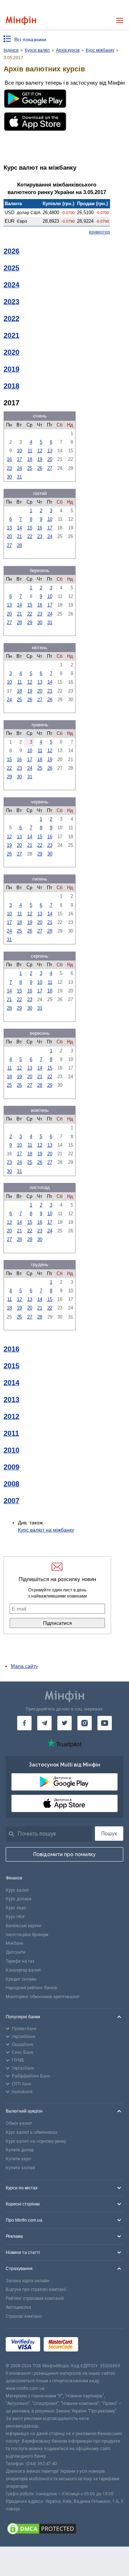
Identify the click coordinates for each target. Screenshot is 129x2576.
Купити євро (18, 2159)
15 (30, 528)
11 (30, 451)
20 (50, 459)
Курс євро (16, 1908)
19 (40, 459)
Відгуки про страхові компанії (36, 2289)
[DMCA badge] (64, 2530)
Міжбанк (15, 1943)
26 (40, 468)
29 (30, 622)
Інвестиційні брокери (27, 1935)
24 (19, 468)
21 (19, 536)
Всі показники (30, 39)
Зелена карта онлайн (28, 2281)
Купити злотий (20, 2168)
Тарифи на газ (20, 1961)
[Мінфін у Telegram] (44, 1723)
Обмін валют (19, 2123)
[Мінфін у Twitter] (64, 1723)
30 (9, 477)
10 (19, 451)
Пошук (109, 1834)
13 (50, 451)
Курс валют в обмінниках (32, 2132)
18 (30, 459)
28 (19, 545)
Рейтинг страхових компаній (35, 2298)
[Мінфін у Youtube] (105, 1723)
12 (40, 451)
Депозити (16, 1952)
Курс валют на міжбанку (46, 1530)
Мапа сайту (24, 1666)
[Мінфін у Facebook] (24, 1723)
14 (19, 528)
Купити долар (20, 2150)
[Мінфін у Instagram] (85, 1723)
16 (9, 459)
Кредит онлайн (21, 1979)
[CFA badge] (98, 2345)
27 (50, 468)
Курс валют (17, 1890)
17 (19, 459)
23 (9, 468)
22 (30, 536)
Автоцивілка (18, 2307)
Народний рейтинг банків (32, 1988)
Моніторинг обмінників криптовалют (43, 1997)
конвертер (99, 232)
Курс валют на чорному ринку (36, 2141)
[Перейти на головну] (21, 21)
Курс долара (19, 1899)
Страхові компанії (24, 2316)
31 (19, 477)
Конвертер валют (23, 1970)
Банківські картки (23, 1926)
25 (30, 468)
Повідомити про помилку (64, 1854)
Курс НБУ (15, 1917)
